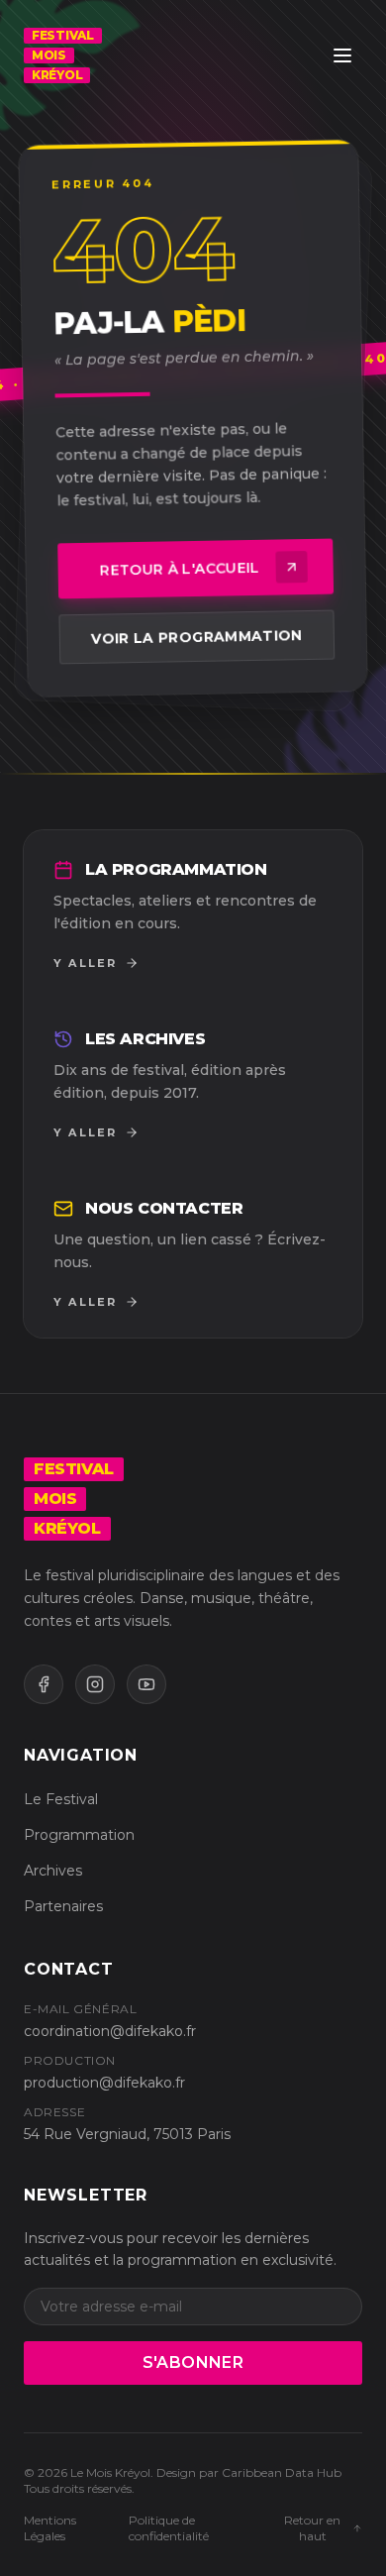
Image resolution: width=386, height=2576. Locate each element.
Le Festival (61, 1799)
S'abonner (193, 2362)
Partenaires (63, 1906)
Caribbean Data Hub (282, 2472)
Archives (53, 1871)
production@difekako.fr (104, 2083)
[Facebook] (44, 1684)
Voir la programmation (197, 637)
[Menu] (342, 55)
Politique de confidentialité (169, 2528)
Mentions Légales (50, 2528)
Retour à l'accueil (180, 569)
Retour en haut (312, 2528)
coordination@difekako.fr (110, 2031)
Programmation (79, 1835)
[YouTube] (146, 1684)
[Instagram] (95, 1684)
